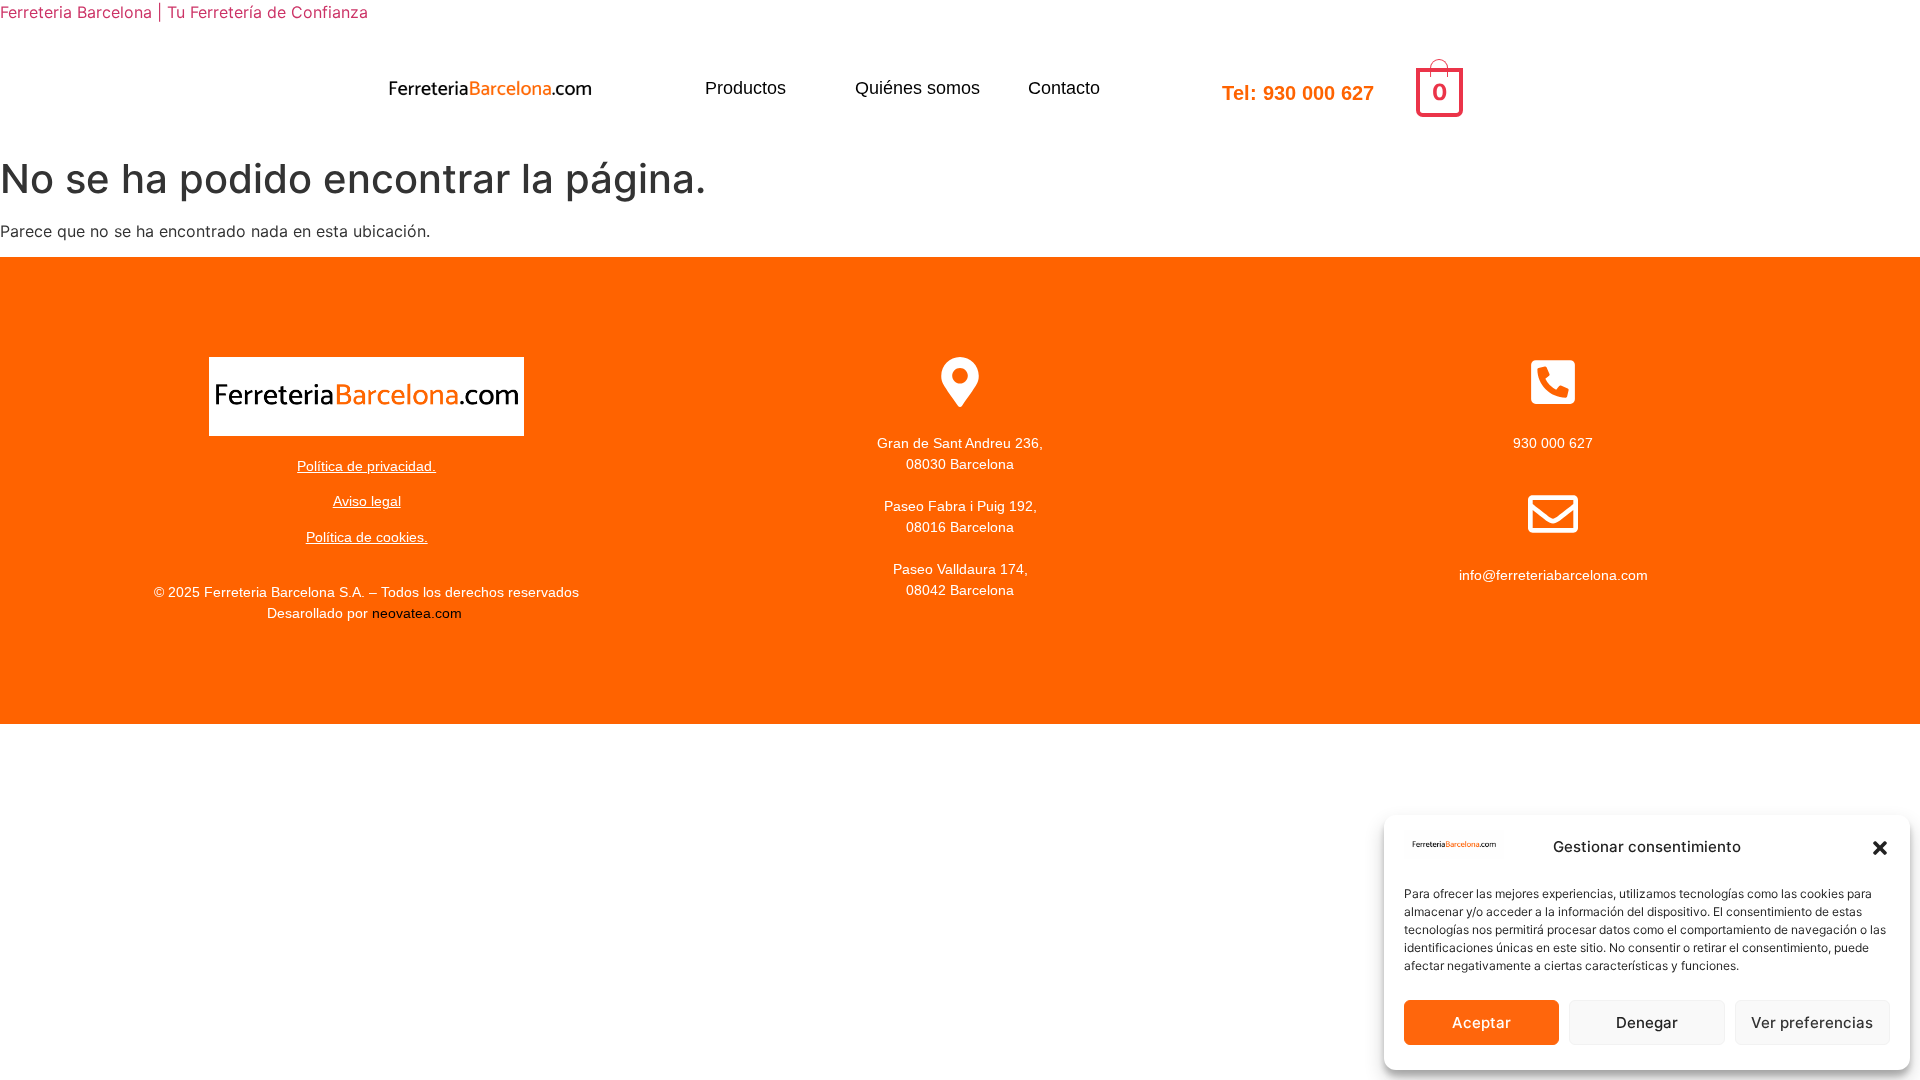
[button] (1880, 848)
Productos (745, 88)
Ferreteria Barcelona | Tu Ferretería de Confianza (184, 12)
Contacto (1064, 88)
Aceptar (1481, 1022)
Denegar (1647, 1022)
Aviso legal (367, 501)
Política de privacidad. (366, 466)
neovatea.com (419, 613)
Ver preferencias (1812, 1022)
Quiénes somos (917, 88)
